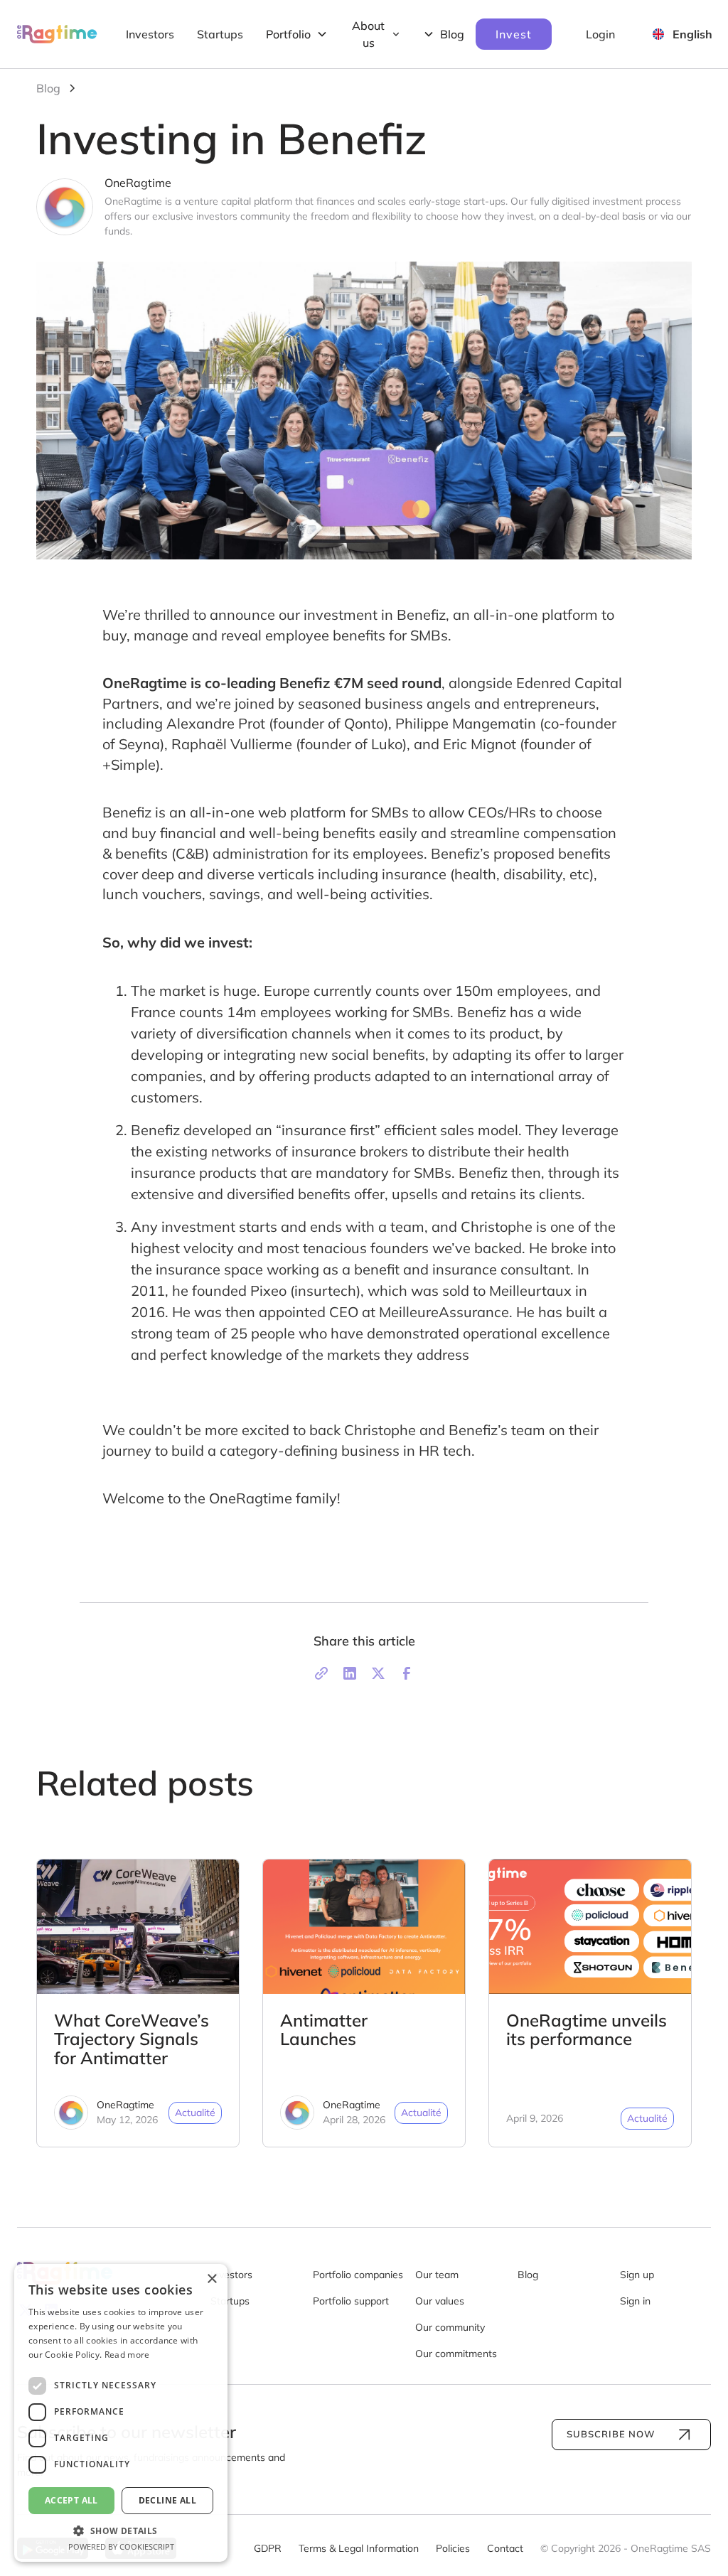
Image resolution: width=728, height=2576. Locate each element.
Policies (453, 2548)
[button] (121, 2531)
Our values (440, 2301)
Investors (150, 34)
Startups (220, 34)
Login (600, 34)
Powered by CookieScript (121, 2547)
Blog (528, 2275)
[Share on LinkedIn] (350, 1673)
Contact (505, 2548)
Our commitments (456, 2354)
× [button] (212, 2279)
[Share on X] (378, 1673)
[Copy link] (321, 1673)
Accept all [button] (71, 2500)
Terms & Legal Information (359, 2548)
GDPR (268, 2548)
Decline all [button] (167, 2500)
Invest (514, 34)
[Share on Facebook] (407, 1673)
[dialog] (121, 2413)
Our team (437, 2275)
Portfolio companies (358, 2275)
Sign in (635, 2301)
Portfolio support (351, 2301)
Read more (127, 2355)
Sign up (637, 2275)
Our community (450, 2327)
